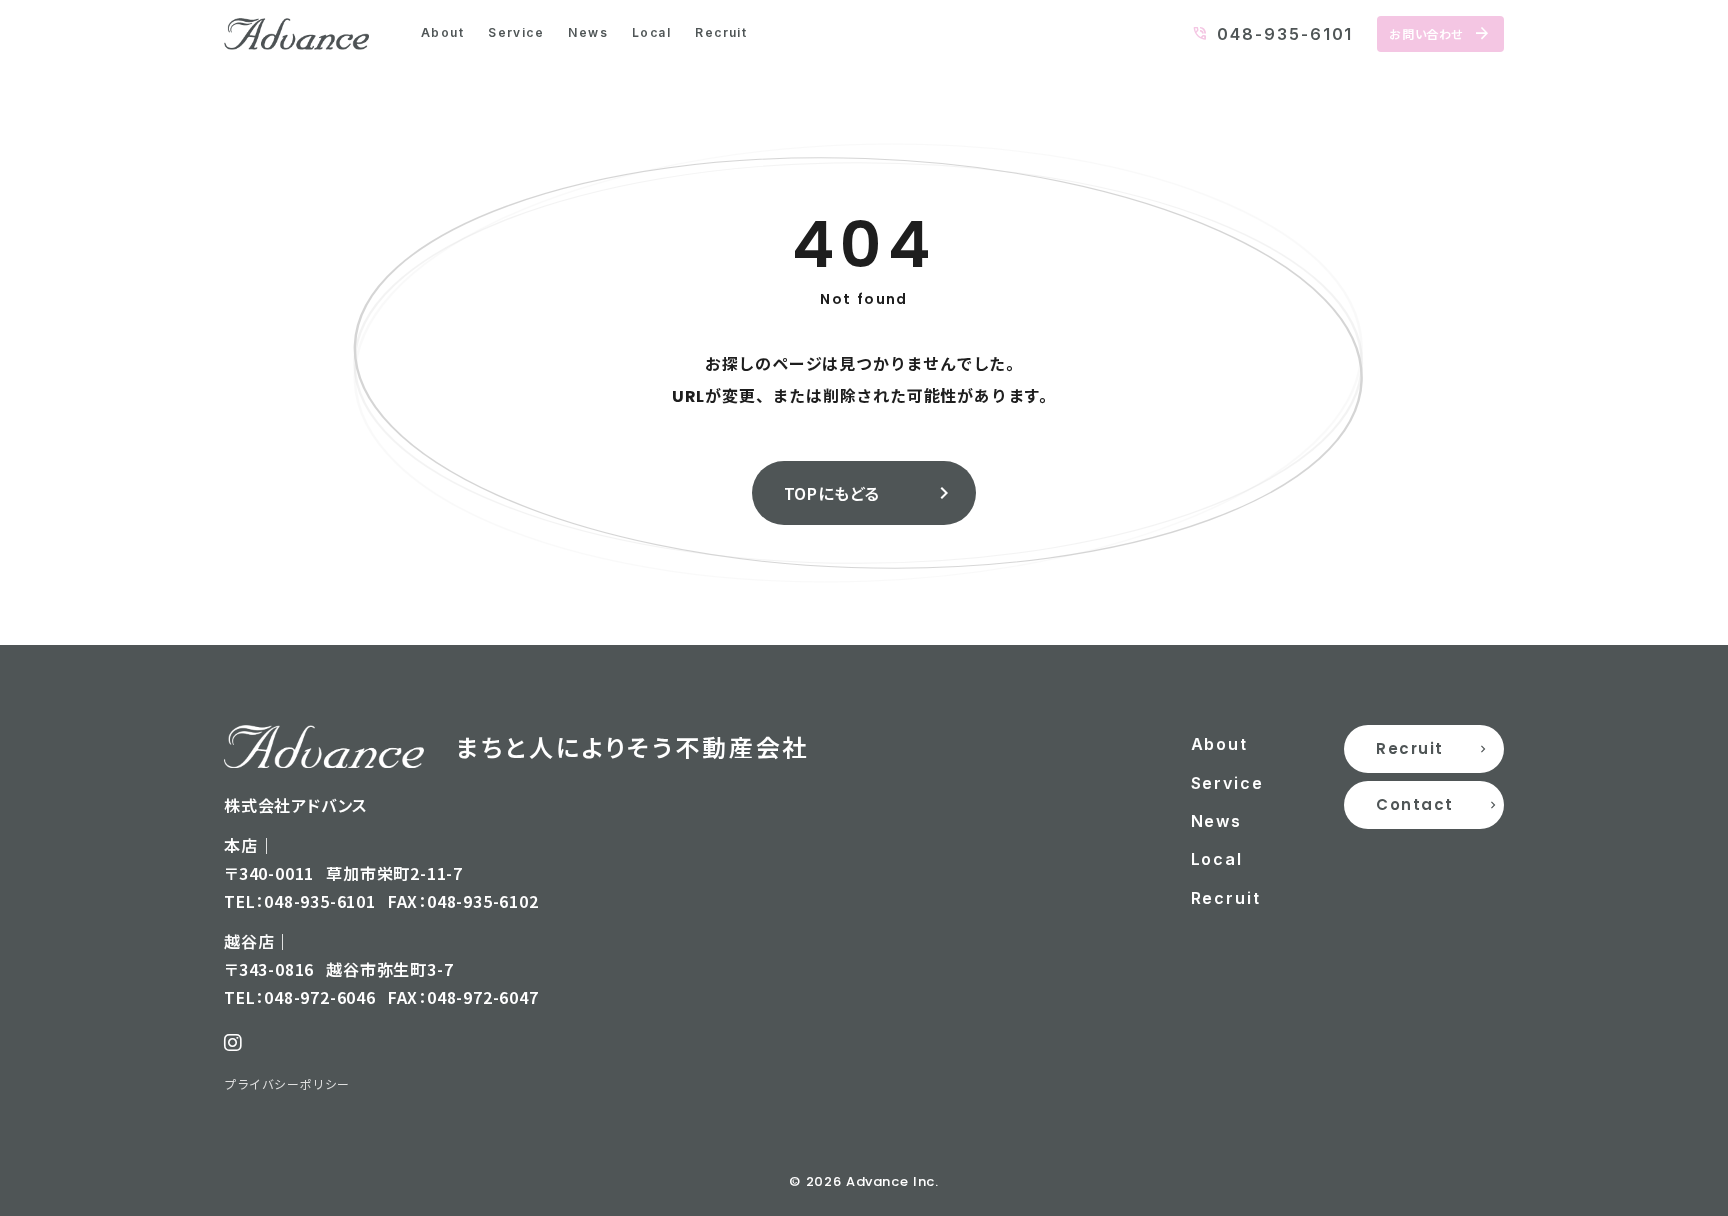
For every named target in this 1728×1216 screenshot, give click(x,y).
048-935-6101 (1285, 34)
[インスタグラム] (233, 1043)
